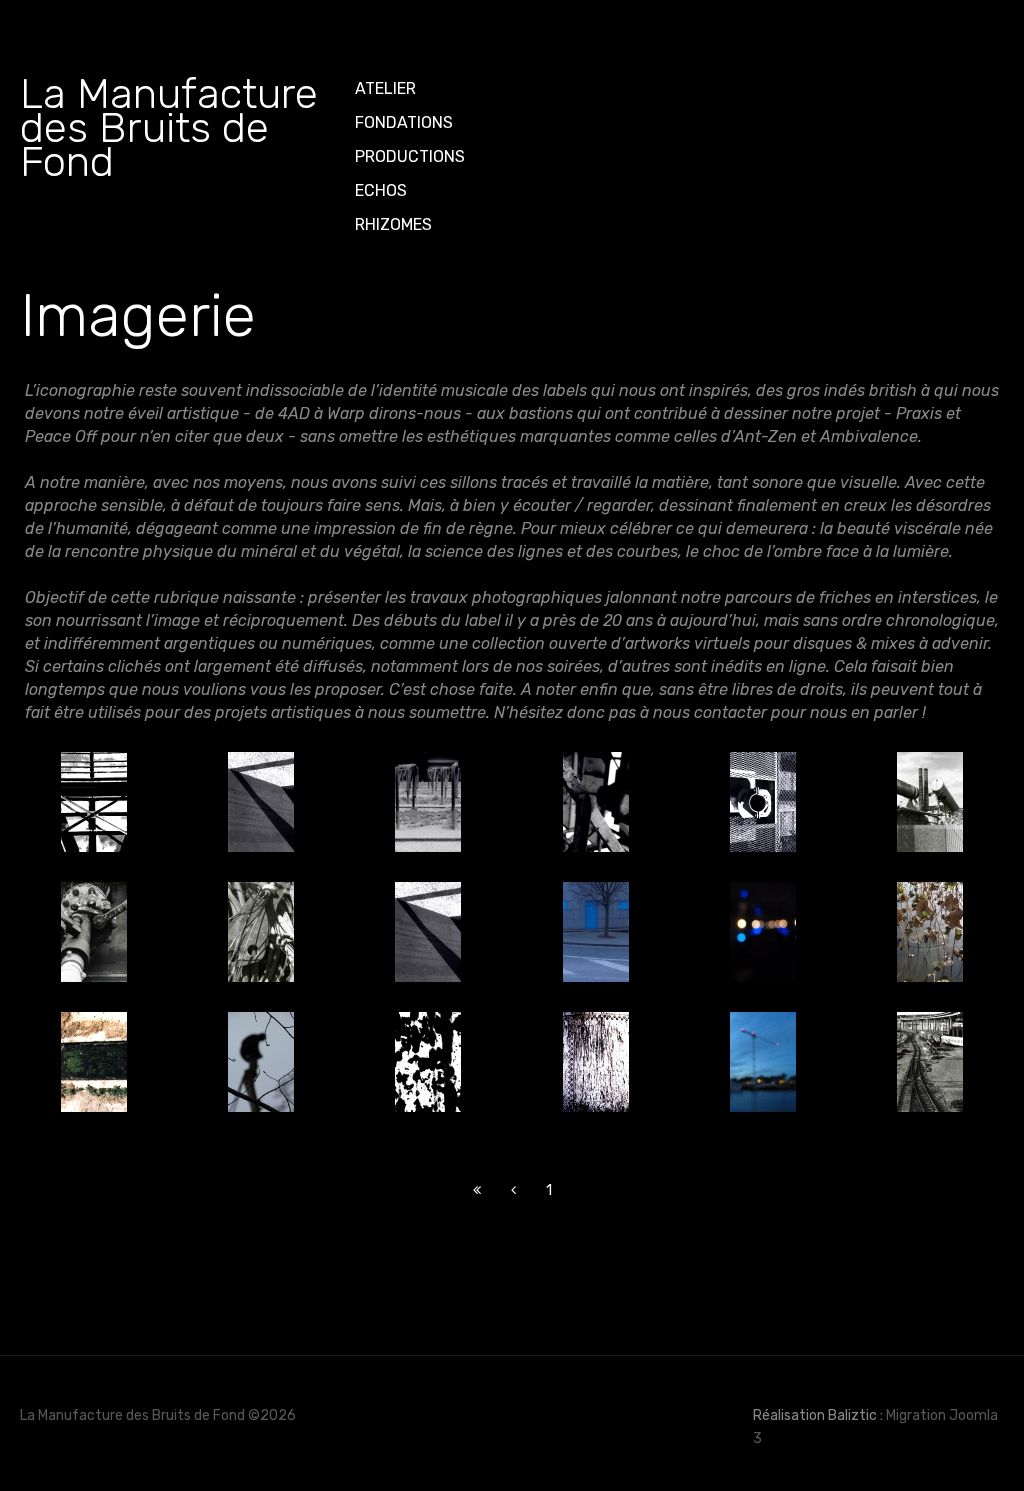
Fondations (404, 122)
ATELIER (385, 88)
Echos (381, 190)
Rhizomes (393, 224)
